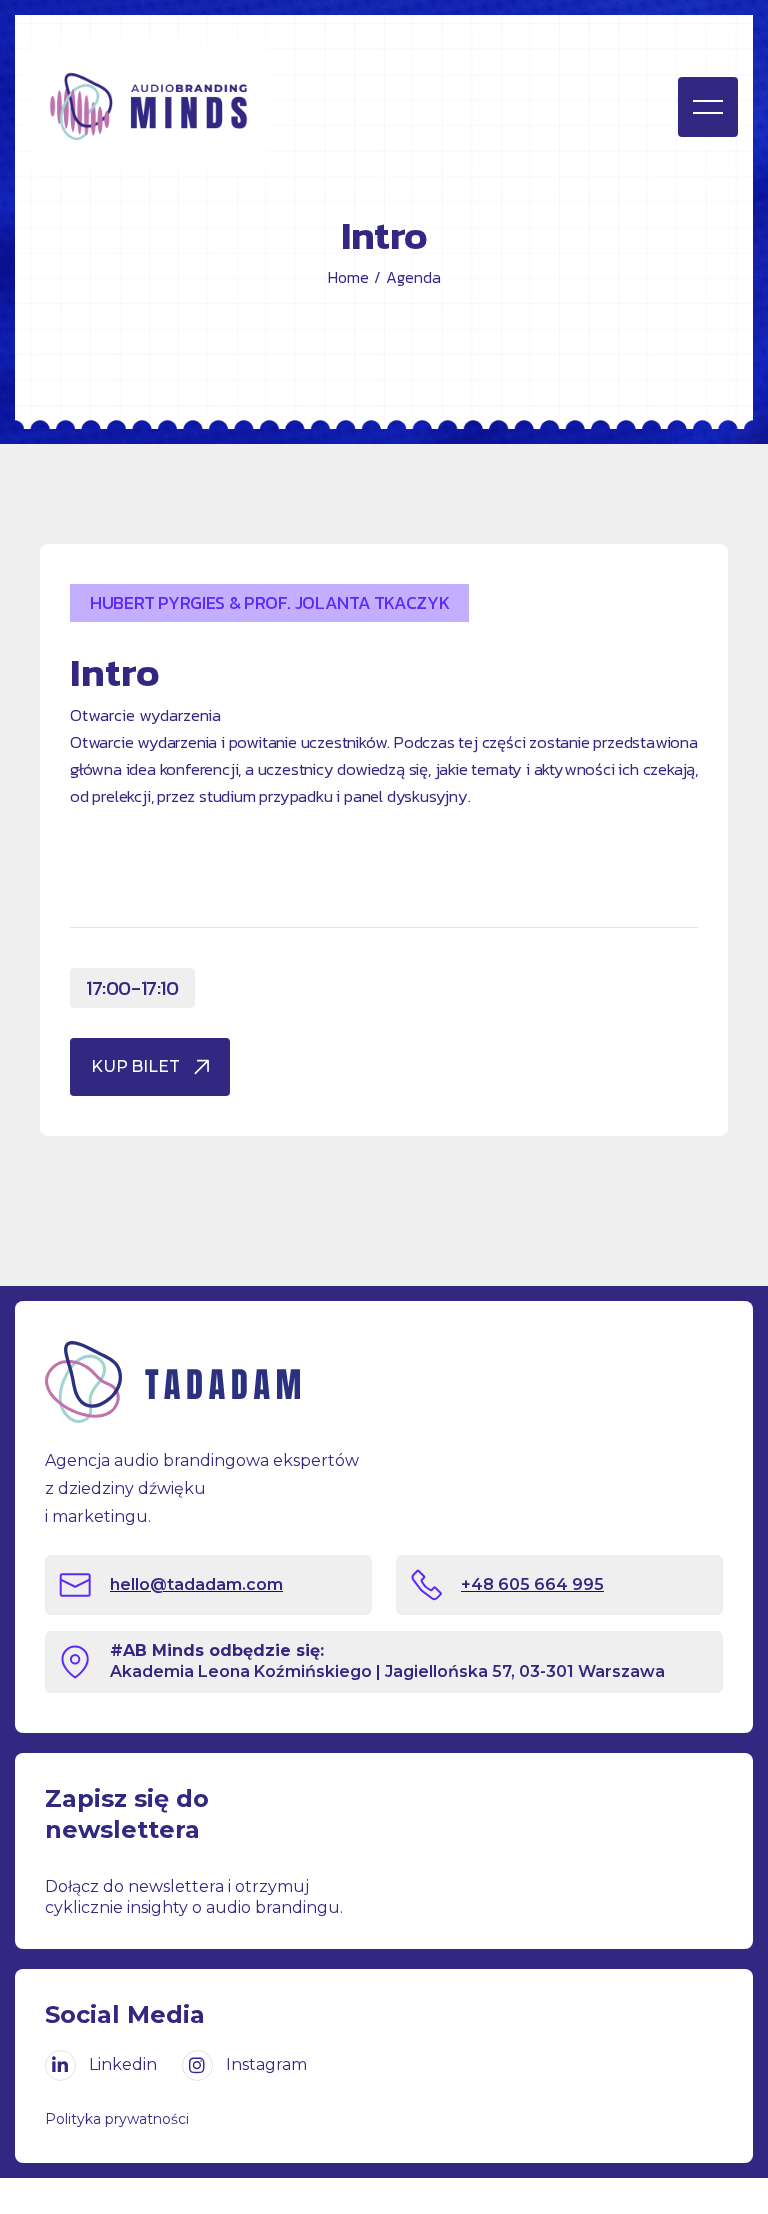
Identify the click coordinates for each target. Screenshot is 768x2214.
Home (348, 277)
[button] (708, 107)
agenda (413, 277)
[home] (199, 107)
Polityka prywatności (117, 2119)
